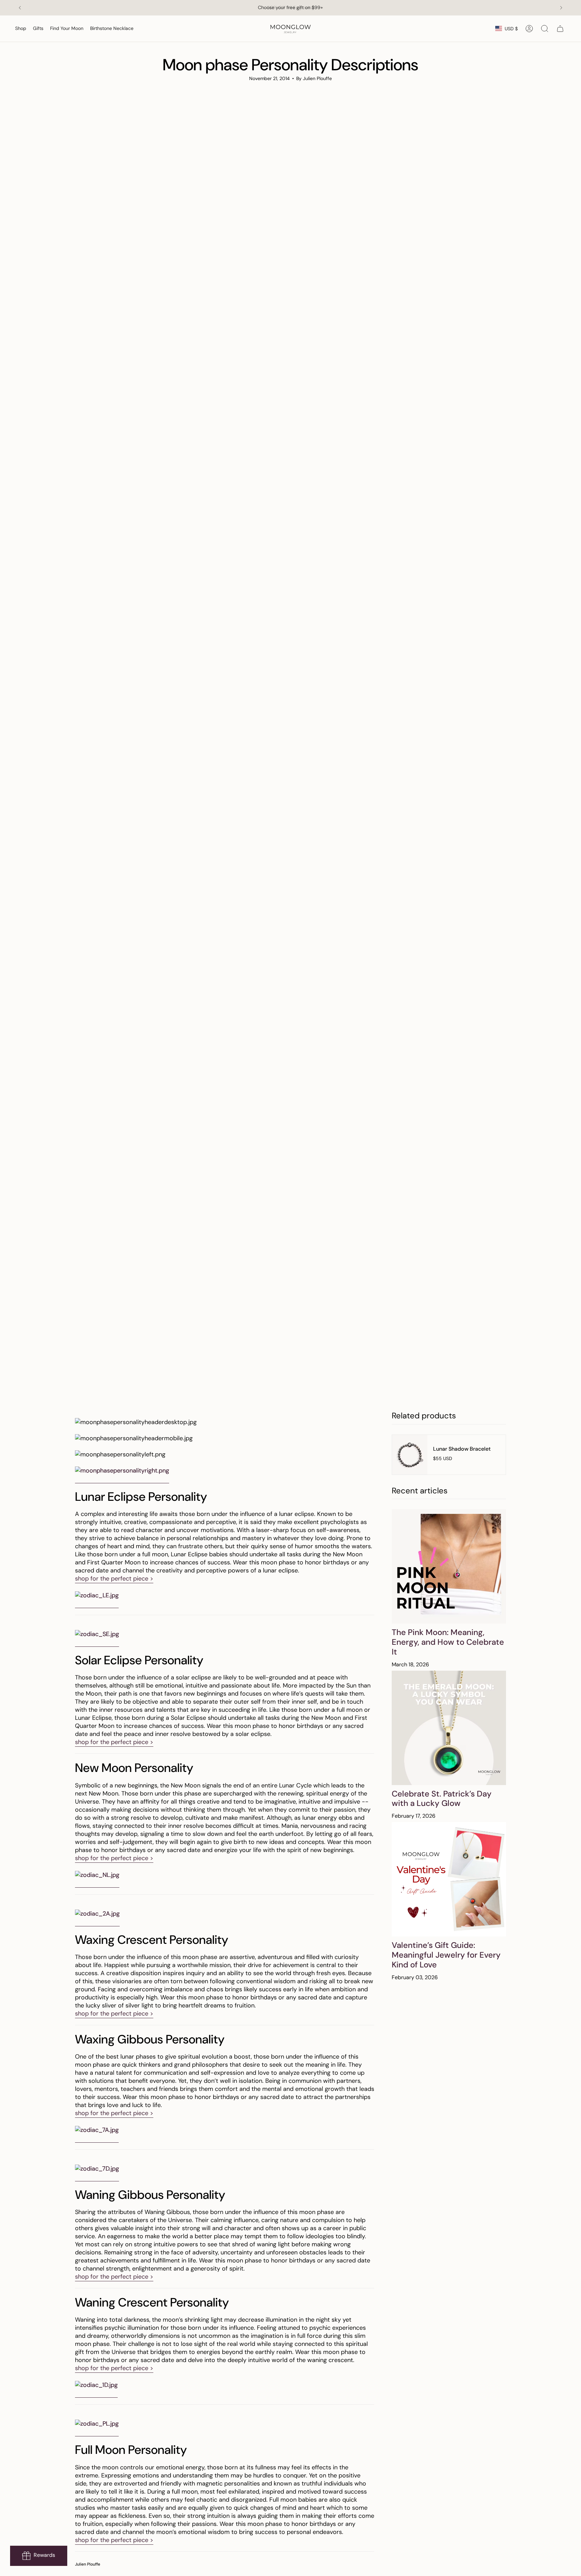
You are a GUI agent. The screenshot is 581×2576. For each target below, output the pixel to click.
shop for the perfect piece (114, 1579)
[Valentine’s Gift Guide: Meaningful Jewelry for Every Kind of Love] (449, 1879)
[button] (21, 29)
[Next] (561, 8)
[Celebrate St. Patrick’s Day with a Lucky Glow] (449, 1728)
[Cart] (560, 29)
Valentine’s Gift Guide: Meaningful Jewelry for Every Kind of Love (446, 1955)
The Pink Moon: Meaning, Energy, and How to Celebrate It (448, 1642)
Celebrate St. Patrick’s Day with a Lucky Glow (442, 1799)
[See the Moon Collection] (97, 1596)
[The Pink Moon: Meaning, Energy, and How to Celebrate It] (449, 1566)
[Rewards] (39, 2556)
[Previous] (20, 8)
